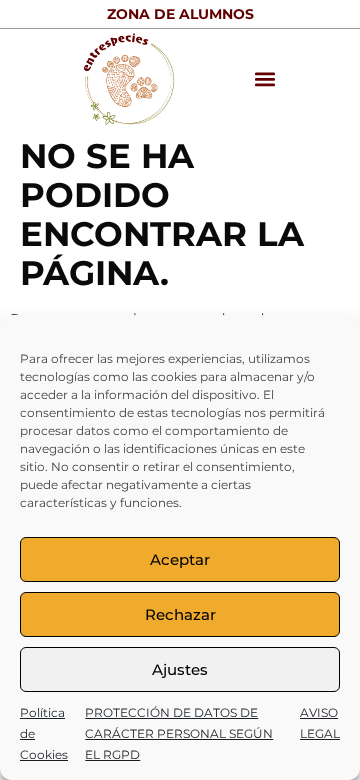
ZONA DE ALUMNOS (180, 14)
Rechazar (180, 614)
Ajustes (180, 669)
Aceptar (180, 559)
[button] (265, 79)
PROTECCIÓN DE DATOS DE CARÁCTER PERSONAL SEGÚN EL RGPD (179, 733)
